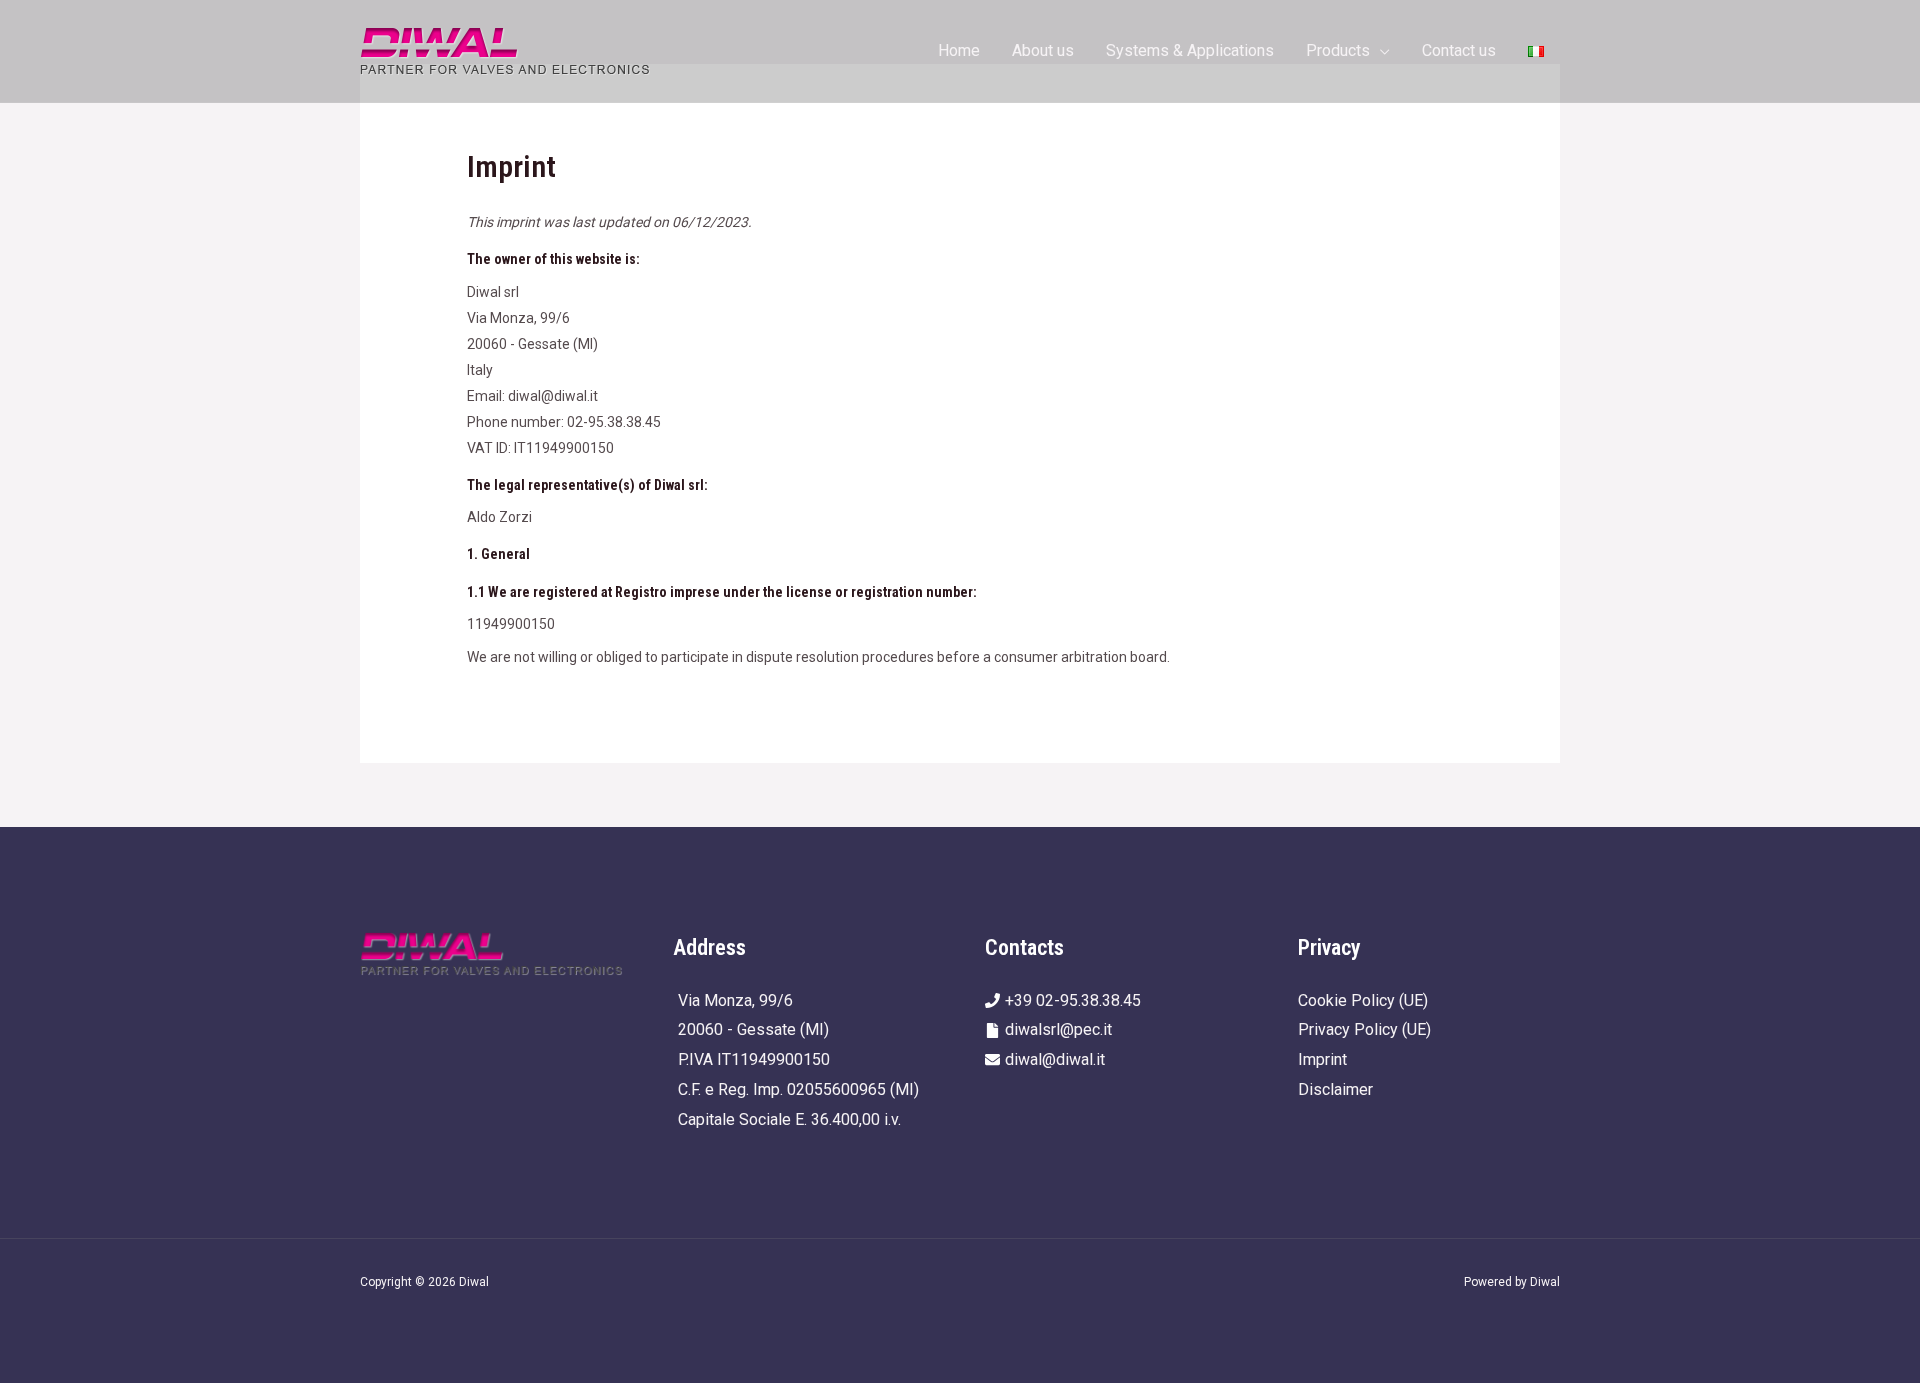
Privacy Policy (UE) (1364, 1029)
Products (1338, 50)
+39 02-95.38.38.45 (1073, 1000)
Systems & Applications (1190, 50)
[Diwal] (505, 49)
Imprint (1322, 1059)
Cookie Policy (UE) (1363, 1000)
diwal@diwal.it (1055, 1059)
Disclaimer (1335, 1089)
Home (959, 50)
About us (1043, 50)
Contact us (1459, 50)
